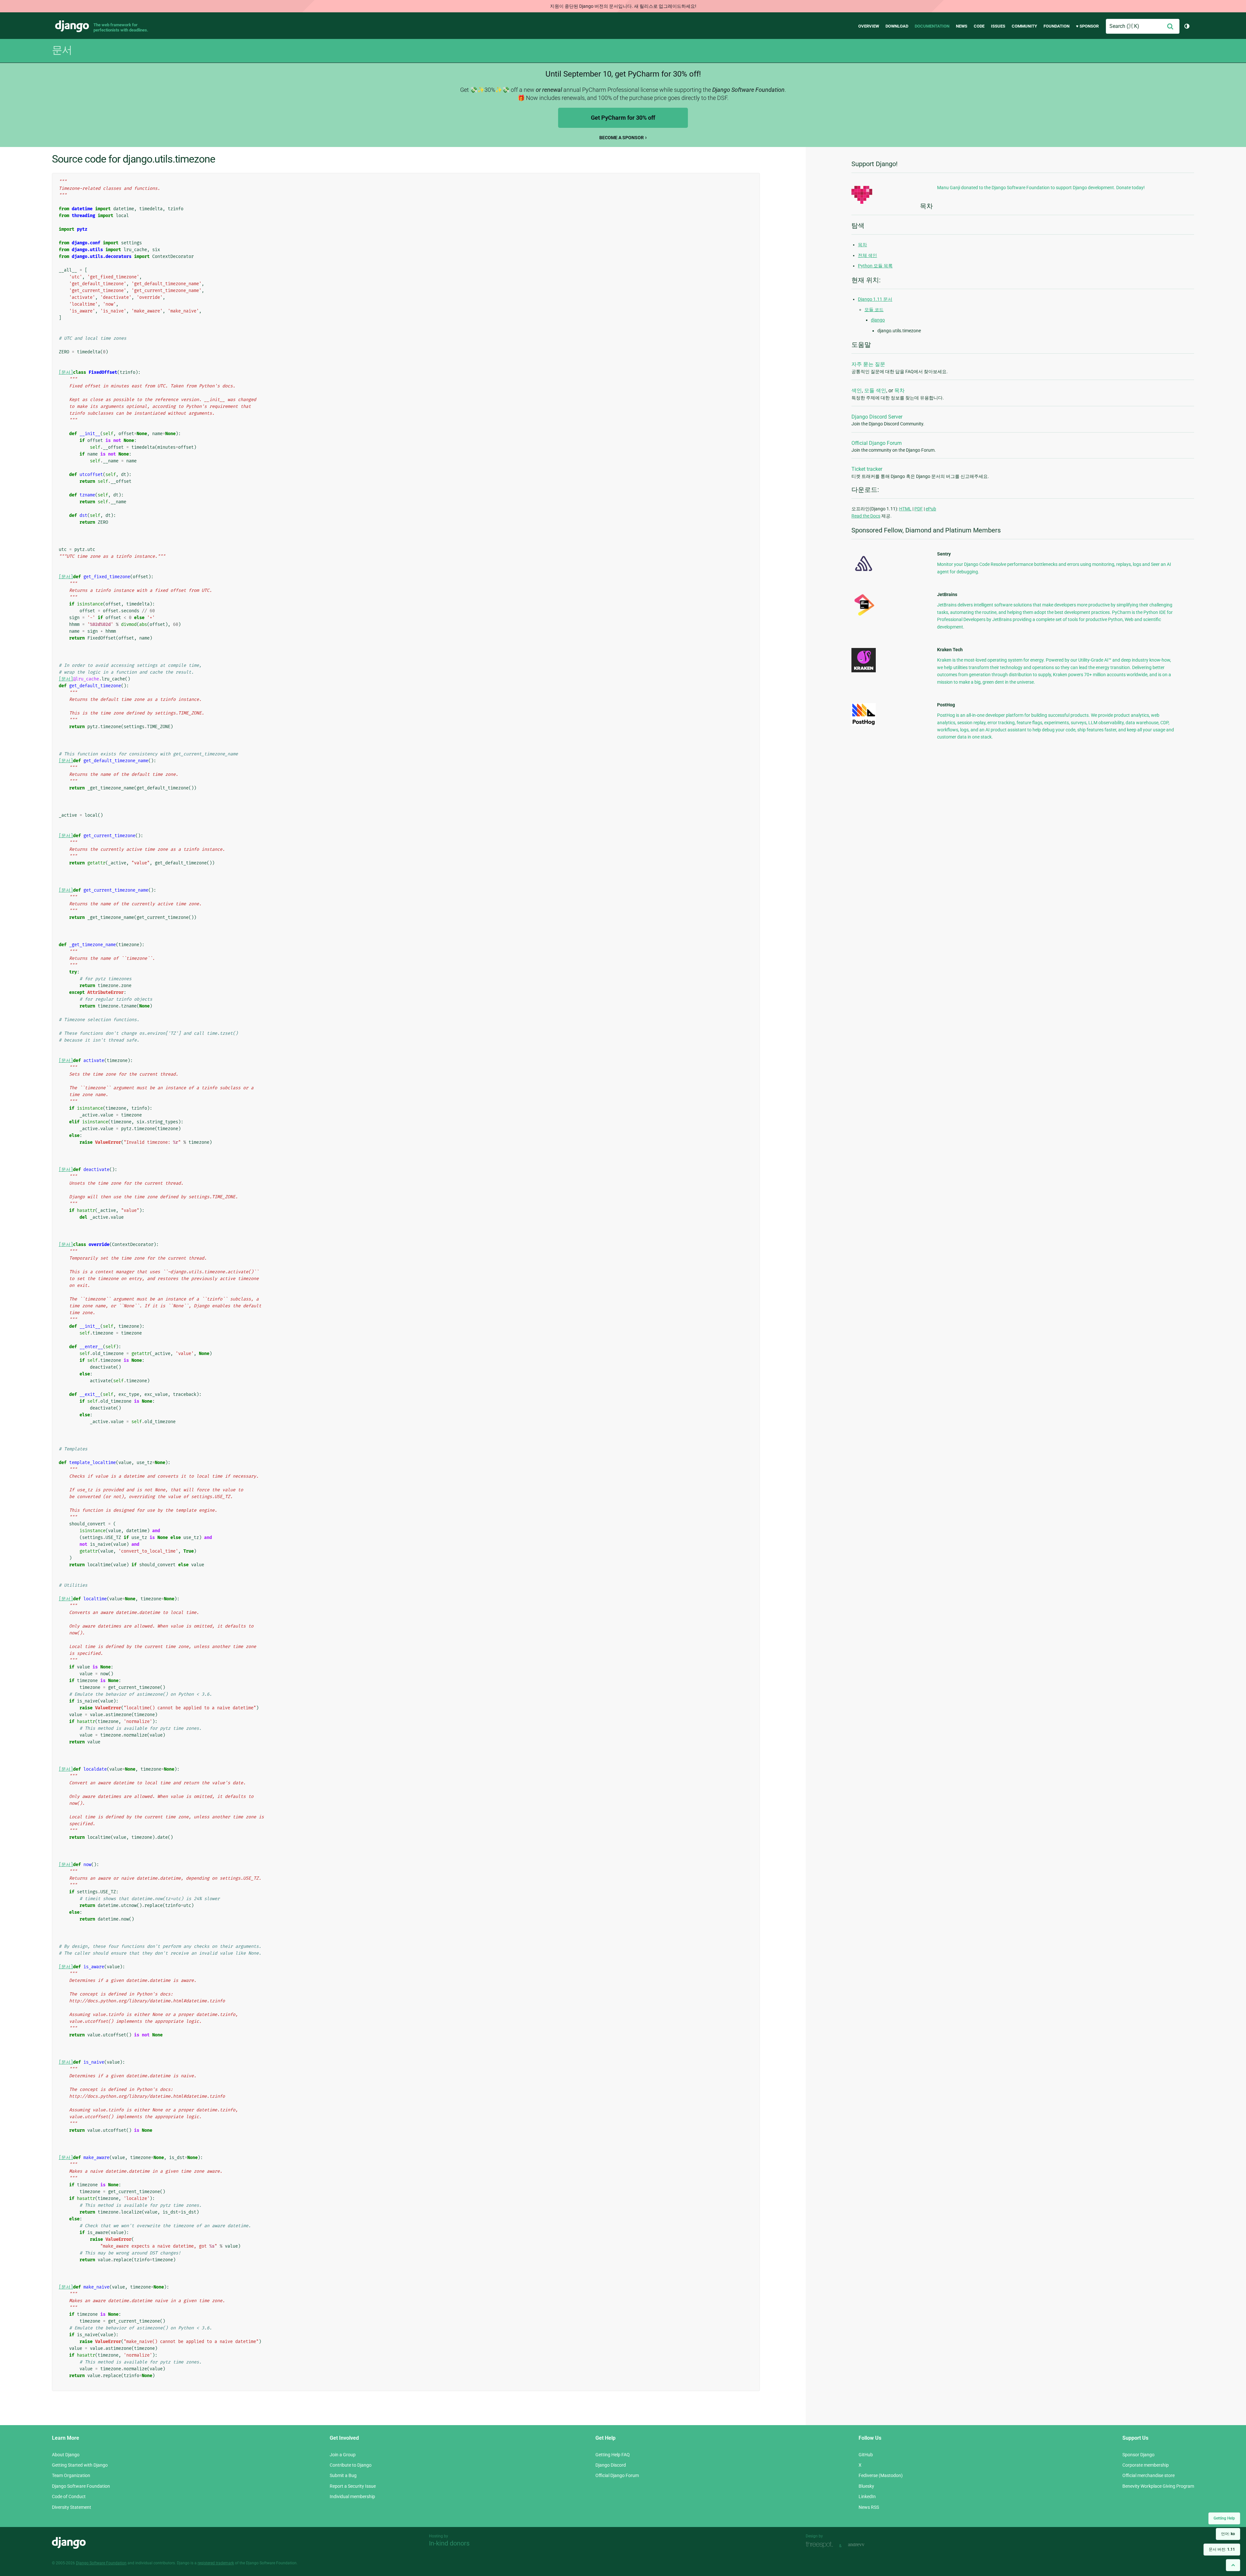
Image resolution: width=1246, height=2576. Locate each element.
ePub (931, 509)
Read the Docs (866, 516)
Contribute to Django (351, 2465)
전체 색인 (867, 255)
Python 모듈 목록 (875, 266)
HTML (905, 509)
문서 (62, 50)
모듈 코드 (874, 310)
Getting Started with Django (80, 2465)
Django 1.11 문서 (875, 299)
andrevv (863, 2545)
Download (897, 26)
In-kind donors (449, 2543)
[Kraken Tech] (864, 671)
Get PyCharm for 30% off (623, 118)
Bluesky (866, 2486)
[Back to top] (1233, 2565)
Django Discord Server (877, 417)
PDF (919, 509)
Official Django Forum (877, 443)
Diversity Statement (72, 2507)
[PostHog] (864, 724)
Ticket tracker (867, 469)
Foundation (1057, 26)
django (878, 320)
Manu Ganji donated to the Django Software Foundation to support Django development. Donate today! (1041, 188)
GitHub (866, 2455)
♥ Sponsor (1087, 26)
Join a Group (343, 2455)
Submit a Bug (343, 2475)
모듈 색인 (875, 391)
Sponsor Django (1138, 2455)
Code (979, 26)
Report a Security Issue (353, 2486)
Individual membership (352, 2497)
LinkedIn (867, 2497)
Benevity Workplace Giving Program (1158, 2486)
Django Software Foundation (81, 2486)
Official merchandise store (1148, 2475)
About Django (66, 2455)
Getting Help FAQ (613, 2455)
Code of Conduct (69, 2497)
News (962, 26)
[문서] (66, 372)
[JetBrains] (864, 616)
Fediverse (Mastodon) (881, 2475)
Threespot (821, 2545)
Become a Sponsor (622, 138)
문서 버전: (1222, 2549)
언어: (1228, 2534)
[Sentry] (864, 573)
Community (1024, 26)
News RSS (869, 2507)
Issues (998, 26)
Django (72, 26)
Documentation (932, 26)
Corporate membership (1146, 2465)
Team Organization (71, 2475)
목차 (862, 245)
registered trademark (216, 2563)
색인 (857, 391)
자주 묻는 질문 (868, 364)
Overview (869, 26)
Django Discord (611, 2465)
